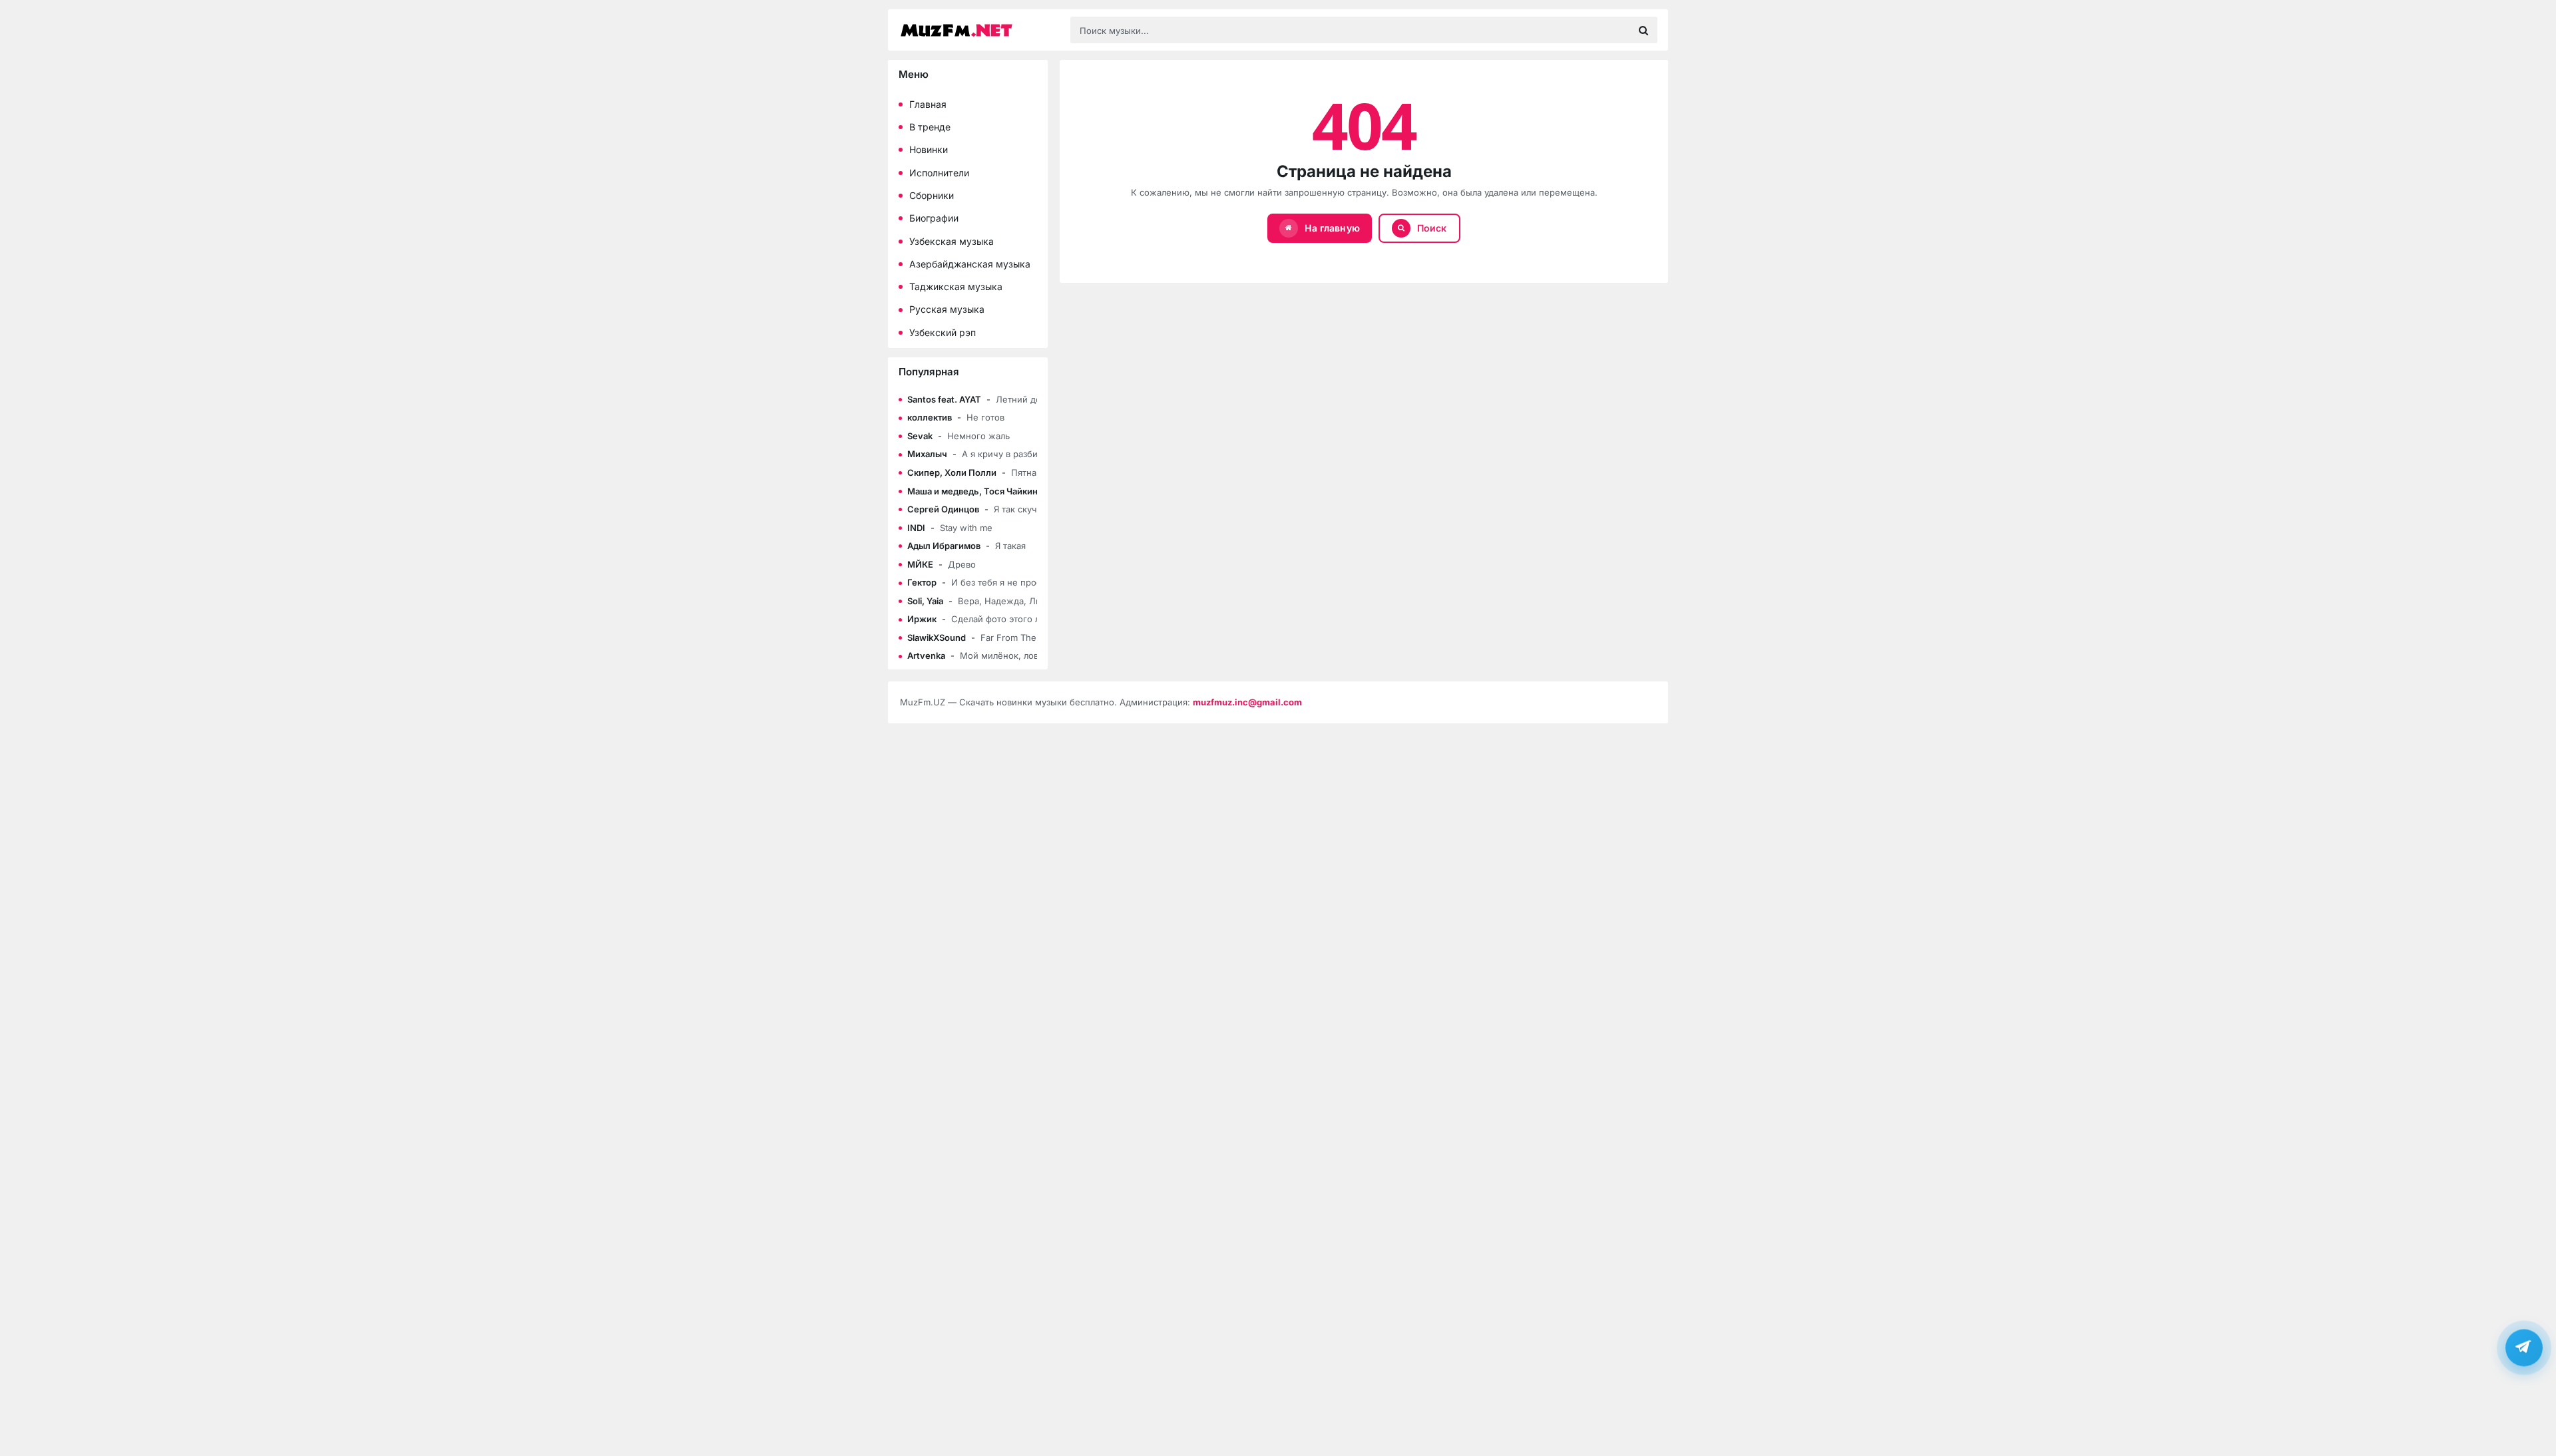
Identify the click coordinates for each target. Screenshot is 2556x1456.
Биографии (934, 218)
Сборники (932, 195)
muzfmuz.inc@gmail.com (1247, 702)
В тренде (930, 127)
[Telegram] (2524, 1348)
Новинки (929, 149)
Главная (928, 104)
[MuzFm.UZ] (978, 30)
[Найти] (1643, 30)
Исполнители (939, 173)
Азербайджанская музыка (970, 264)
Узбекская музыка (952, 241)
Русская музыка (947, 309)
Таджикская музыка (956, 286)
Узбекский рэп (943, 332)
